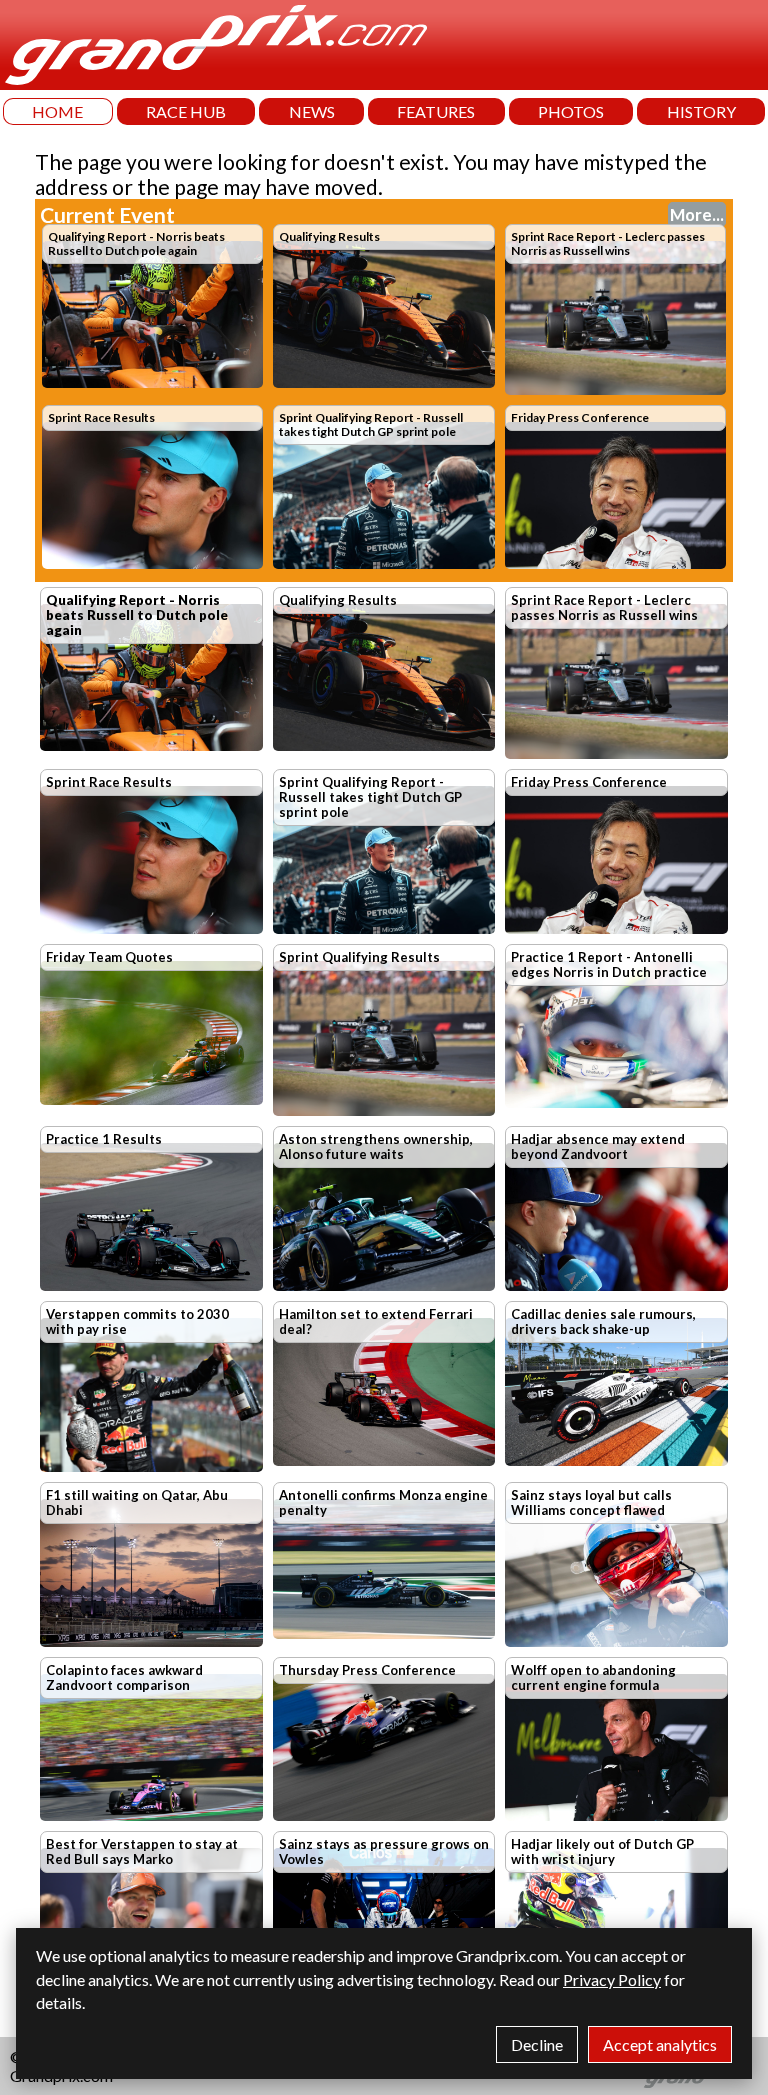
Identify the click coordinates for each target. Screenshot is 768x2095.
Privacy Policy (612, 1979)
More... (697, 214)
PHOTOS (571, 111)
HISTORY (701, 111)
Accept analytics (660, 2044)
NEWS (312, 111)
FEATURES (436, 111)
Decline (537, 2044)
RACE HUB (186, 111)
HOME (57, 111)
